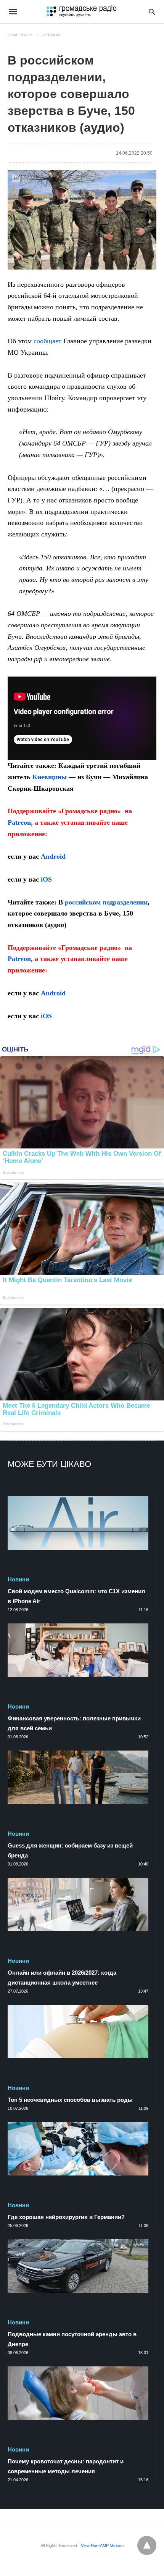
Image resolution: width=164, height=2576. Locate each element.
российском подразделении (106, 902)
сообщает (47, 341)
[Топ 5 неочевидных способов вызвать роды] (78, 2032)
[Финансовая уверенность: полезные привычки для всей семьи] (78, 1650)
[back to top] (147, 2545)
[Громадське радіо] (81, 11)
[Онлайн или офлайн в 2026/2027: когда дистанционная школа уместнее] (78, 1904)
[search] (152, 12)
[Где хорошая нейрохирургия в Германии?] (78, 2149)
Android (53, 856)
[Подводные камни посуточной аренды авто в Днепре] (78, 2266)
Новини (51, 35)
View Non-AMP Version (102, 2545)
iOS (46, 879)
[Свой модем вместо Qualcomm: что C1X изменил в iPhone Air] (78, 1523)
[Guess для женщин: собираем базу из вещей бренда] (78, 1777)
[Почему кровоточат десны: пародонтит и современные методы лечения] (78, 2393)
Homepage (20, 35)
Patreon (19, 822)
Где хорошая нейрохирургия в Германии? (66, 2217)
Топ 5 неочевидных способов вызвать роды (70, 2100)
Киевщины (50, 777)
